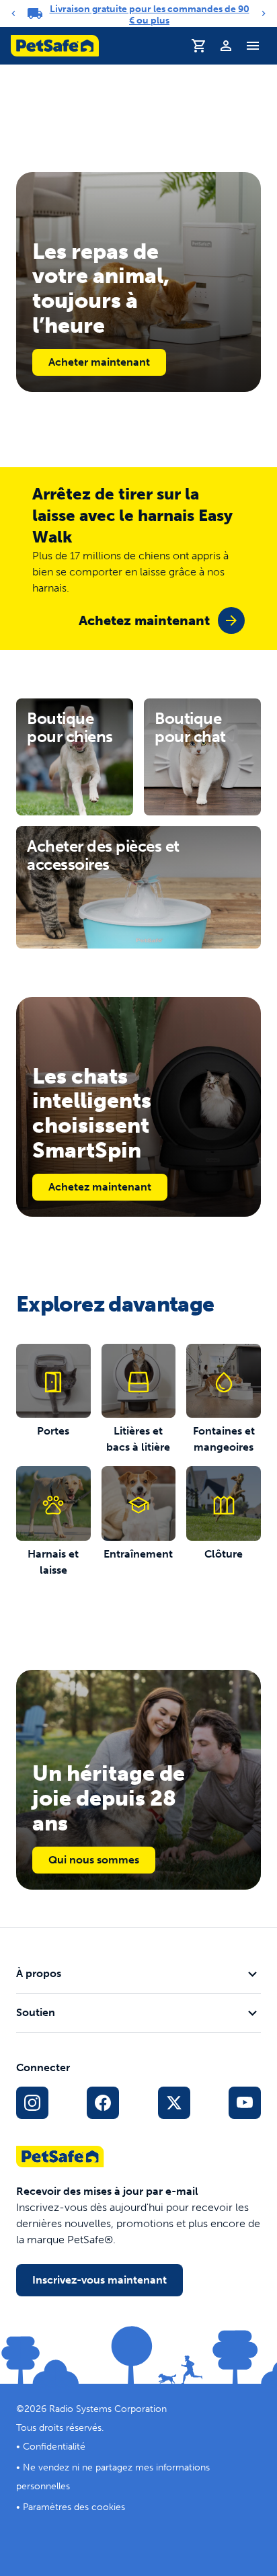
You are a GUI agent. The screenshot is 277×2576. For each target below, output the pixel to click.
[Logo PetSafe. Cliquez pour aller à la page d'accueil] (55, 46)
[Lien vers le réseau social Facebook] (103, 2103)
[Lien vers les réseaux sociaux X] (174, 2103)
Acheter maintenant (99, 362)
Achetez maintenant (100, 1187)
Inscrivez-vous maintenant (100, 2280)
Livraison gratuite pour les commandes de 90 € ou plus (150, 15)
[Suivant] (264, 13)
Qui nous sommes (94, 1860)
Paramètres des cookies (74, 2507)
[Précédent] (13, 13)
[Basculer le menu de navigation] (253, 46)
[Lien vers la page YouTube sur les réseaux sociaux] (245, 2103)
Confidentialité (54, 2447)
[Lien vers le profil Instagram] (32, 2103)
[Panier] (199, 46)
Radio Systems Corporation (108, 2409)
